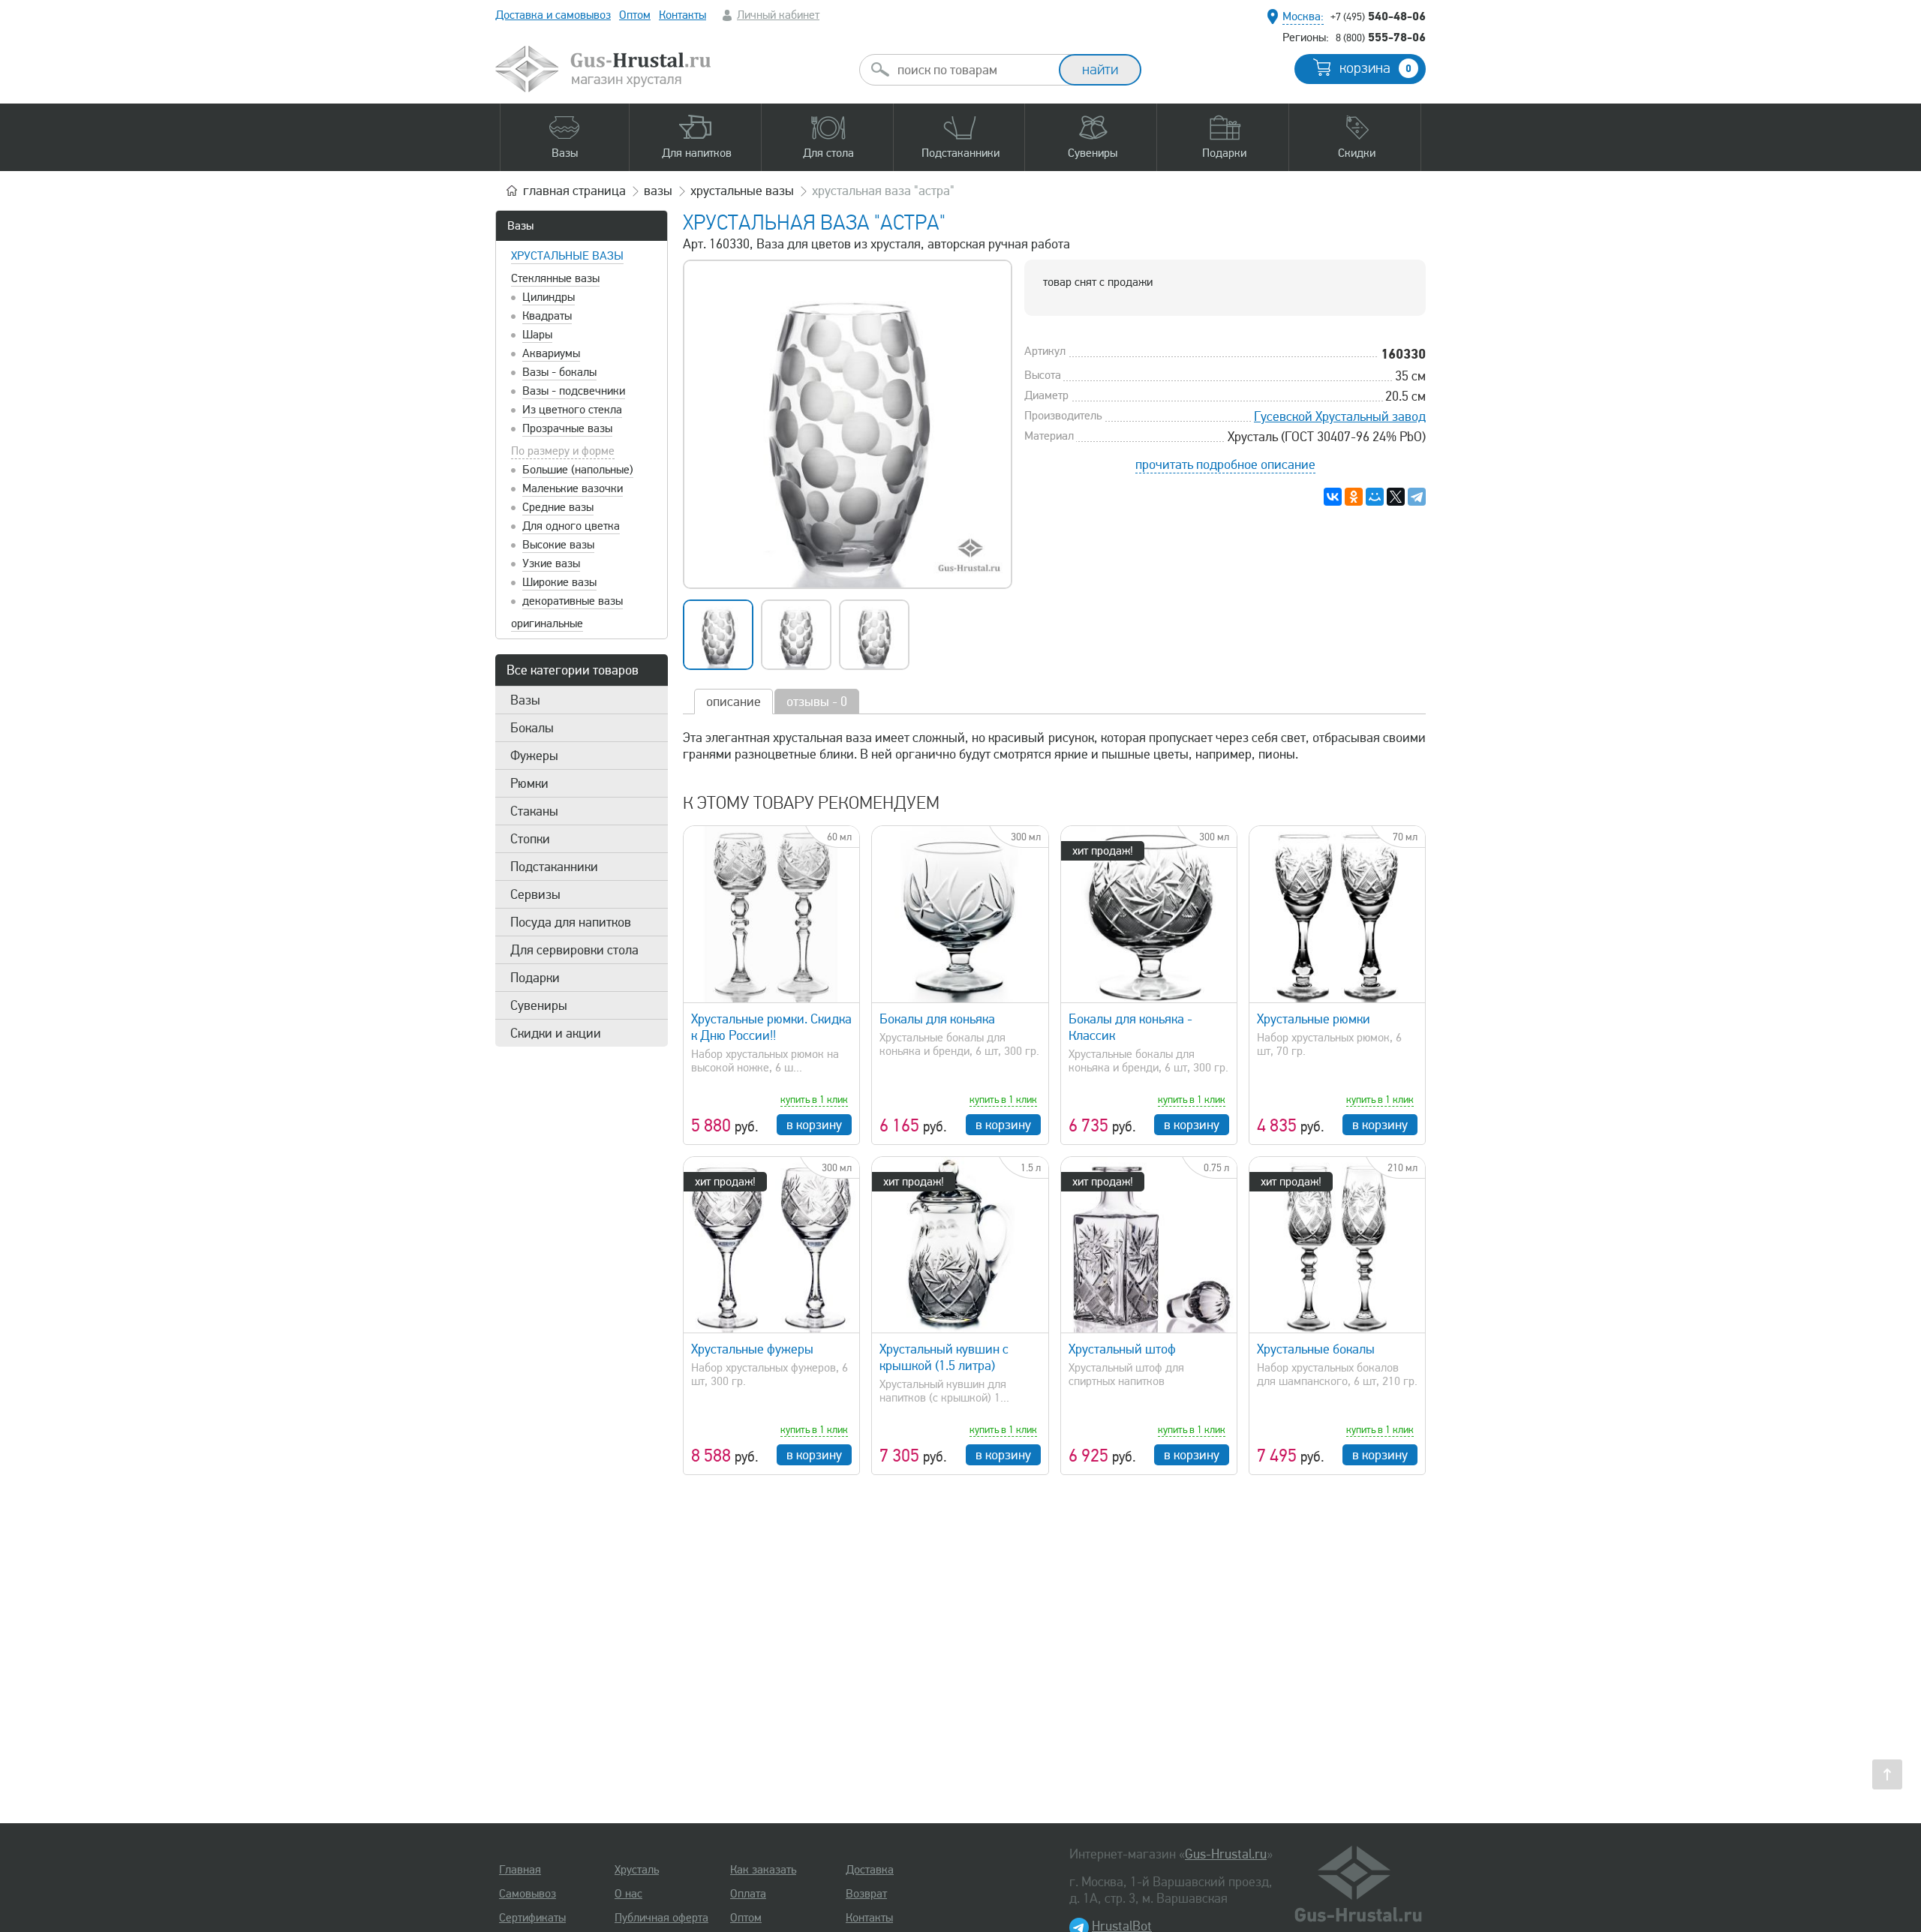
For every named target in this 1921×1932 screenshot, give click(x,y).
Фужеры (534, 756)
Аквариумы (551, 353)
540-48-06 (1378, 16)
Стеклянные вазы (555, 278)
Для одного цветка (571, 526)
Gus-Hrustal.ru (1226, 1854)
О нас (628, 1894)
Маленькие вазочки (573, 488)
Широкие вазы (559, 582)
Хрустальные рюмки (1314, 1019)
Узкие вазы (551, 563)
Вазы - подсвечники (574, 391)
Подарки (535, 978)
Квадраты (547, 316)
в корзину (814, 1125)
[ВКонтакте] (1333, 497)
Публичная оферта (661, 1918)
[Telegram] (1417, 497)
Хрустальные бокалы (1316, 1349)
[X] (1396, 497)
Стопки (530, 839)
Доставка (870, 1870)
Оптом (635, 15)
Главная (520, 1870)
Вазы (520, 226)
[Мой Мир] (1375, 497)
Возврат (866, 1894)
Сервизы (535, 894)
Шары (537, 335)
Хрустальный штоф (1122, 1349)
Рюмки (529, 783)
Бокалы (532, 728)
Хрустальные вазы (567, 256)
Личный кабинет (778, 15)
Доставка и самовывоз (553, 15)
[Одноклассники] (1354, 497)
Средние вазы (558, 507)
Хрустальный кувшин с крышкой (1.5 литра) (944, 1357)
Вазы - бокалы (559, 372)
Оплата (748, 1894)
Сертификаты (532, 1918)
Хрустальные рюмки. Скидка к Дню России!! (771, 1027)
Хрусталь (637, 1870)
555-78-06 (1381, 37)
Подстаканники (554, 867)
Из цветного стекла (572, 410)
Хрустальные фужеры (752, 1349)
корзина (1375, 68)
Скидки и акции (556, 1033)
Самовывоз (528, 1894)
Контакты (682, 15)
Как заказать (763, 1870)
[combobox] (973, 70)
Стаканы (534, 811)
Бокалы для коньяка (937, 1019)
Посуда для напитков (571, 922)
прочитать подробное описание (1225, 464)
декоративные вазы (573, 601)
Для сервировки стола (574, 950)
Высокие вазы (558, 545)
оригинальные (547, 623)
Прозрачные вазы (567, 428)
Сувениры (539, 1005)
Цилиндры (549, 297)
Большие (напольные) (578, 470)
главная (574, 191)
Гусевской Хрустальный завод (1340, 416)
